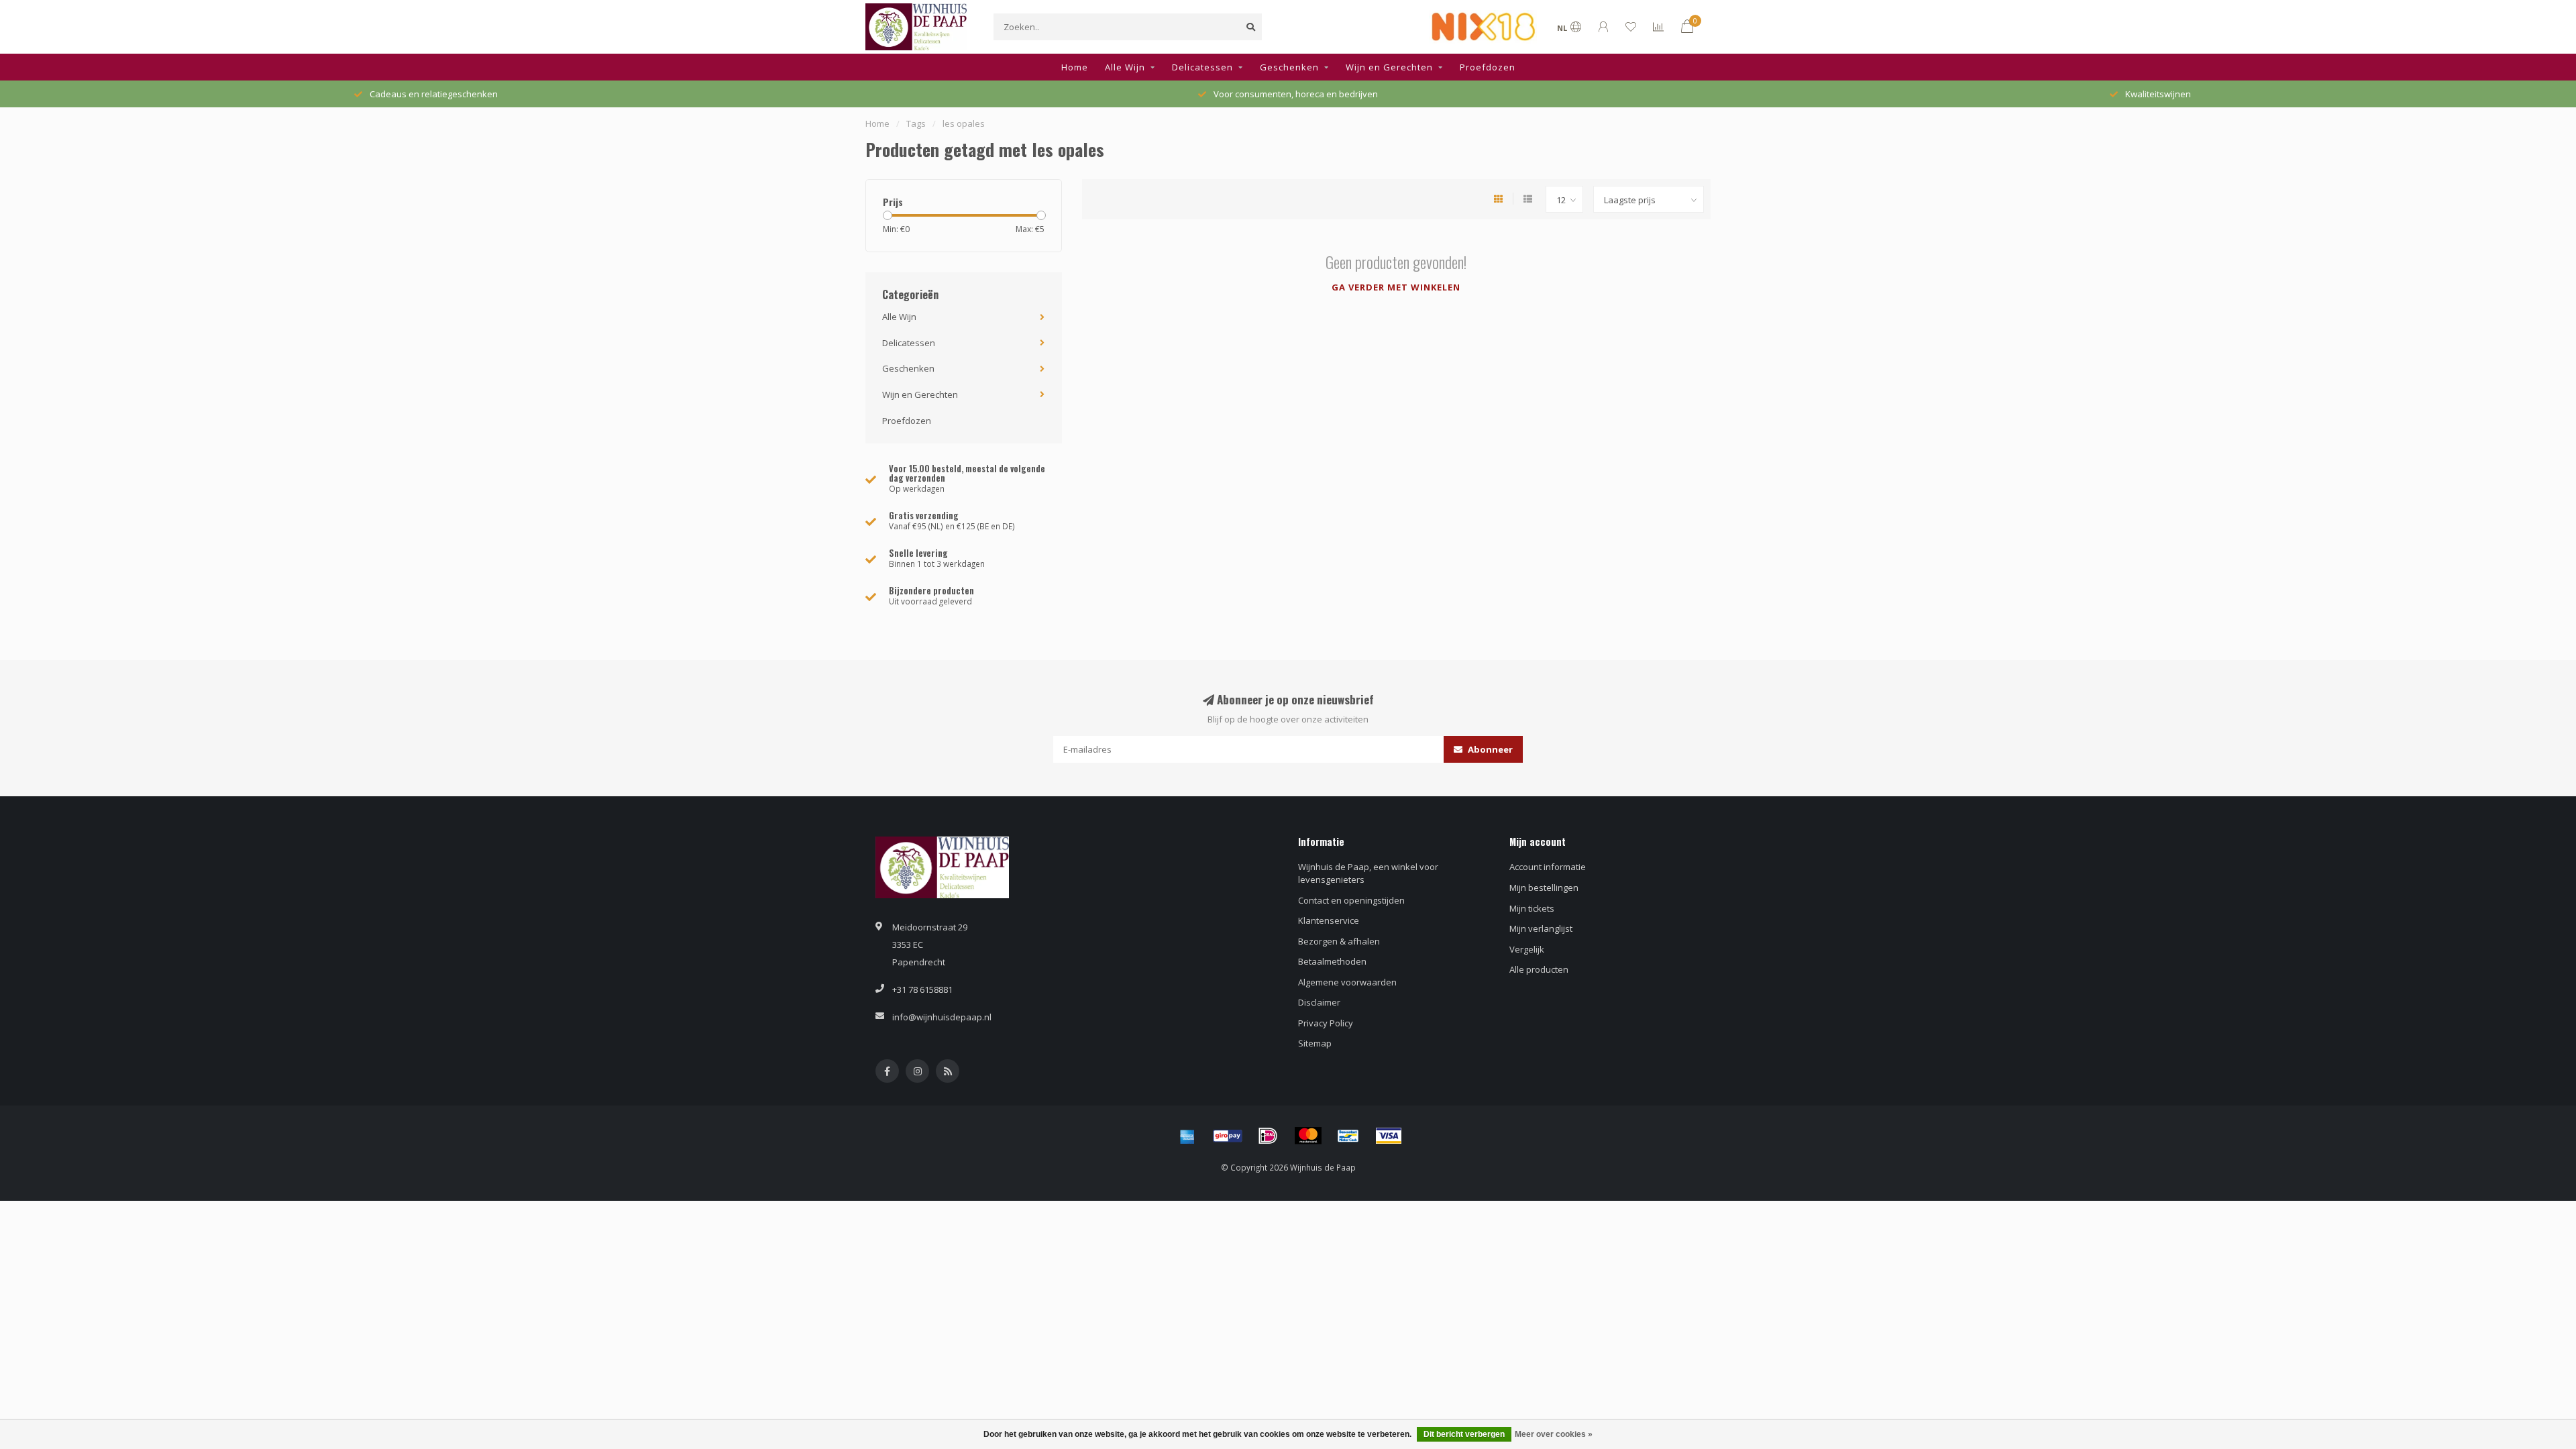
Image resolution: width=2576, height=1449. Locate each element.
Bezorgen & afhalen (1339, 941)
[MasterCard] (1308, 1136)
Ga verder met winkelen (1396, 287)
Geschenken (1289, 67)
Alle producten (1539, 969)
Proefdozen (1488, 67)
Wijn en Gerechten (1389, 67)
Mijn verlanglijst (1541, 928)
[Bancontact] (1348, 1136)
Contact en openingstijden (1351, 900)
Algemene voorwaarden (1347, 982)
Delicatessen (1202, 67)
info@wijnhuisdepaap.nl (942, 1017)
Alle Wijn (1125, 67)
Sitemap (1315, 1043)
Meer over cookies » (1554, 1434)
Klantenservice (1329, 920)
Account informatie (1548, 867)
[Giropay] (1228, 1136)
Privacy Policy (1326, 1023)
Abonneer (1489, 749)
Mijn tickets (1532, 908)
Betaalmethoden (1332, 961)
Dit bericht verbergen (1464, 1434)
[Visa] (1389, 1136)
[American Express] (1187, 1136)
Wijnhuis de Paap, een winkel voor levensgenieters (1368, 873)
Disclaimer (1319, 1002)
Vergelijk (1527, 949)
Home (1075, 67)
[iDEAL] (1268, 1136)
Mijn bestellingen (1544, 888)
